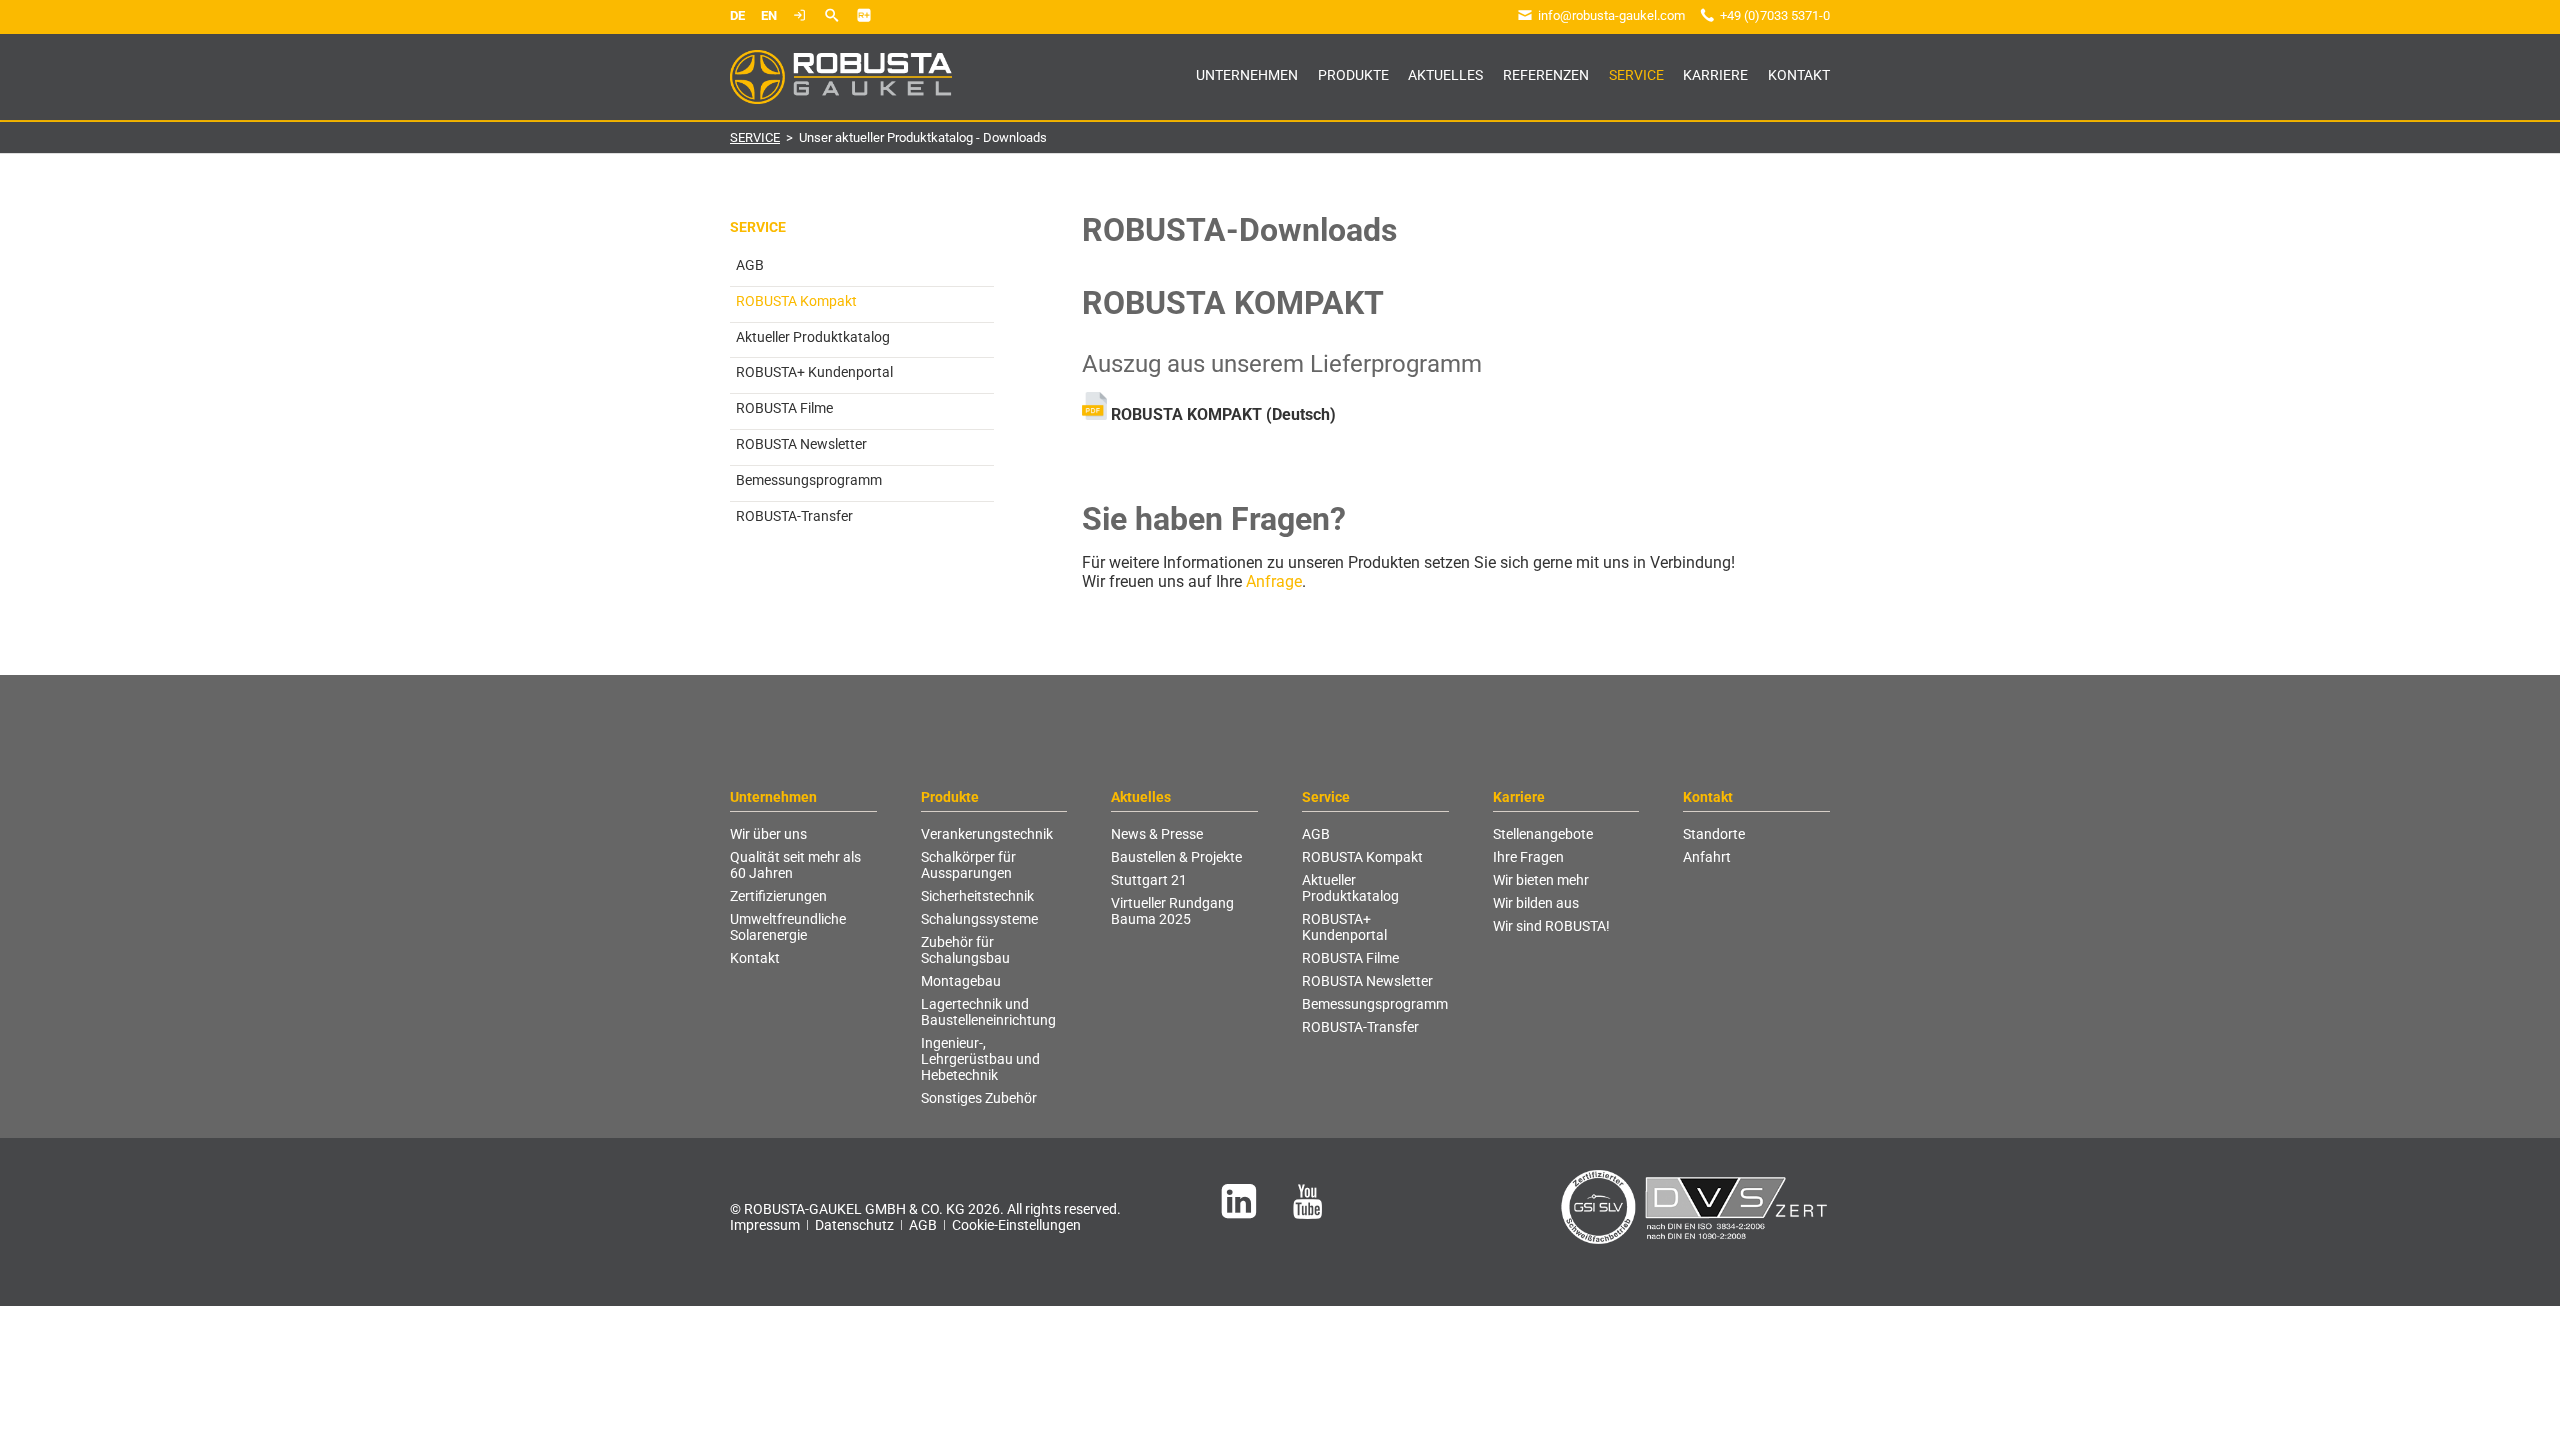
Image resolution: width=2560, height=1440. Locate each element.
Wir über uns (768, 834)
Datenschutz (854, 1225)
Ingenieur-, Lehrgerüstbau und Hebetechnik (980, 1059)
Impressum (765, 1225)
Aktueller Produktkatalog (813, 337)
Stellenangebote (1543, 834)
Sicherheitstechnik (977, 896)
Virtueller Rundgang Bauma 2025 (1172, 911)
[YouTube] (1307, 1201)
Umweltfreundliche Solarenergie (788, 927)
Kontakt (755, 958)
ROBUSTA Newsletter (801, 444)
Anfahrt (1707, 857)
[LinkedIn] (1239, 1201)
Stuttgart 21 (1149, 880)
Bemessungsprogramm (809, 480)
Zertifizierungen (778, 896)
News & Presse (1157, 834)
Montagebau (961, 981)
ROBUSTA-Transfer (794, 516)
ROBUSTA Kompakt (1362, 857)
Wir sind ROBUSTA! (1551, 926)
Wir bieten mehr (1541, 880)
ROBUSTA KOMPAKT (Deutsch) (1223, 414)
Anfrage (1274, 581)
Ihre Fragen (1528, 857)
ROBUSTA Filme (784, 408)
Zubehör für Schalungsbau (965, 950)
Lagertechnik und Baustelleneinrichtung (988, 1012)
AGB (750, 265)
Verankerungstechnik (987, 834)
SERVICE (755, 137)
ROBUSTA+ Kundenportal (814, 372)
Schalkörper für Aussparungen (968, 865)
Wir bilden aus (1536, 903)
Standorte (1714, 834)
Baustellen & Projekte (1176, 857)
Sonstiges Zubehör (979, 1098)
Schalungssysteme (979, 919)
